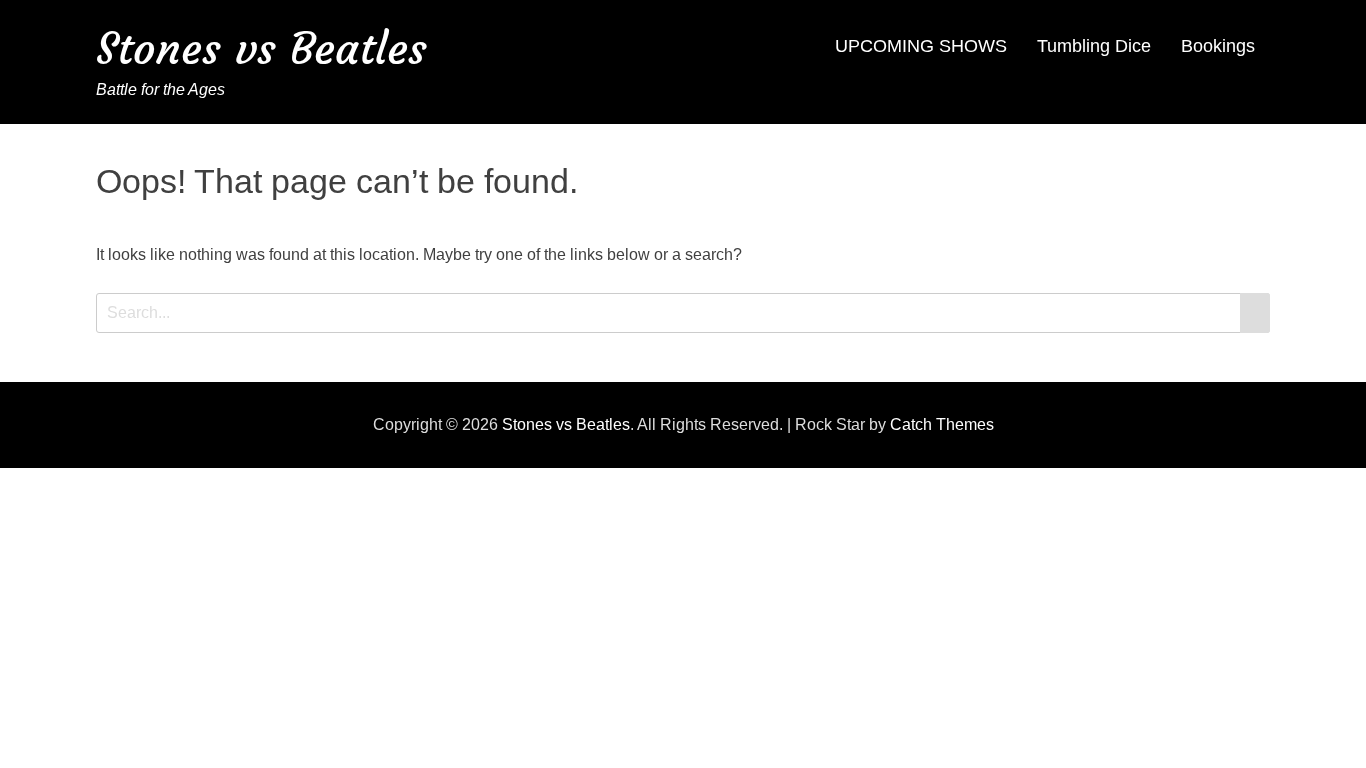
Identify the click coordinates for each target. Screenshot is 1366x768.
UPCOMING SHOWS (921, 46)
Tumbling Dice (1094, 46)
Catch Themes (942, 424)
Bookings (1218, 46)
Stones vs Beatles (261, 48)
